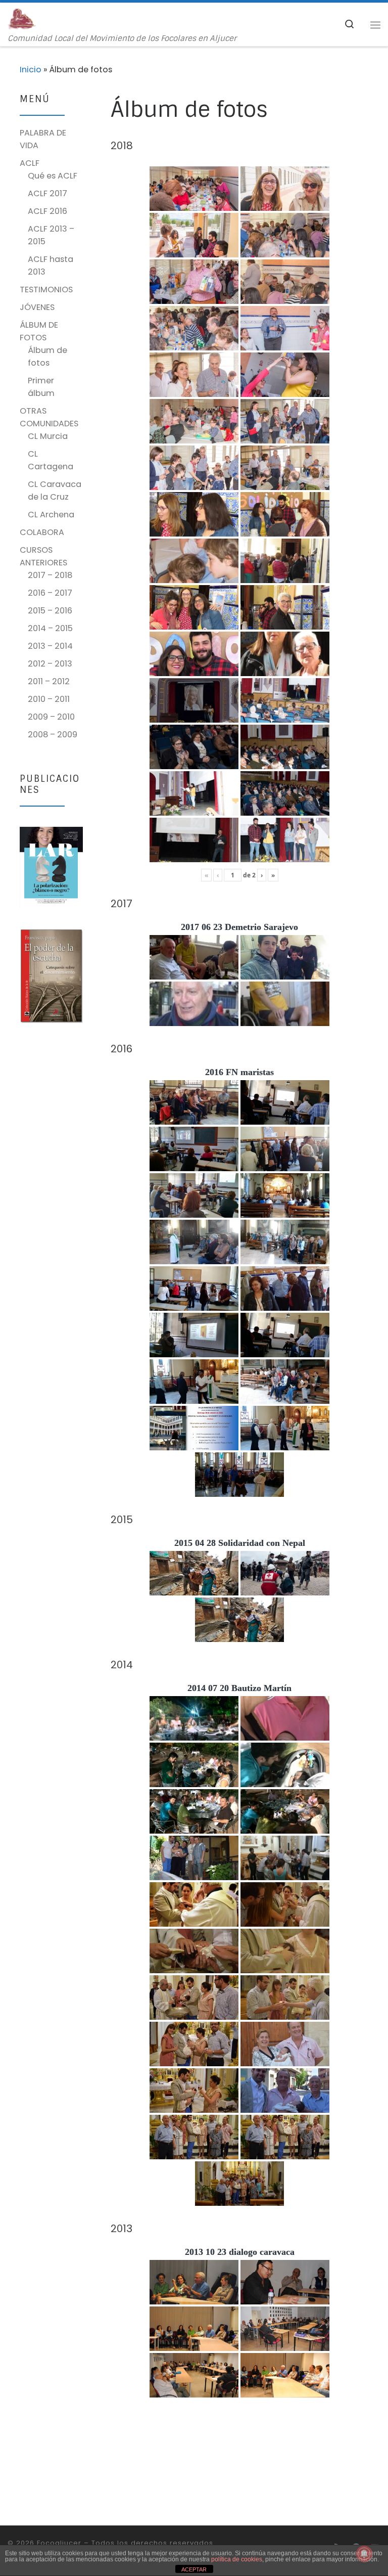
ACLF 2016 (47, 211)
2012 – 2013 (50, 664)
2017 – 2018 (50, 575)
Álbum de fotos (47, 357)
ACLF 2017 (47, 193)
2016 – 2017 (50, 593)
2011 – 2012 (49, 681)
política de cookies (237, 2559)
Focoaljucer (59, 2543)
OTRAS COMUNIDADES (49, 417)
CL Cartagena (51, 460)
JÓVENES (37, 307)
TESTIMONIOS (46, 290)
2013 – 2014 (50, 646)
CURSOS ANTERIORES (43, 556)
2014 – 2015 (50, 628)
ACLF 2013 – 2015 (51, 235)
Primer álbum (41, 387)
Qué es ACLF (53, 176)
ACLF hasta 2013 (51, 265)
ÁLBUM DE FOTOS (39, 331)
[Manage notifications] (364, 2554)
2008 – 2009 (53, 735)
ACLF (30, 163)
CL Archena (51, 515)
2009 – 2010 (51, 717)
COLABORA (42, 532)
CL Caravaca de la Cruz (55, 491)
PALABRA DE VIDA (43, 139)
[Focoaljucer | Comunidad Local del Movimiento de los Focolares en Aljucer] (22, 18)
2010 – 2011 (49, 699)
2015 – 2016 (50, 611)
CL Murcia (48, 436)
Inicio (31, 70)
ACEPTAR (194, 2569)
